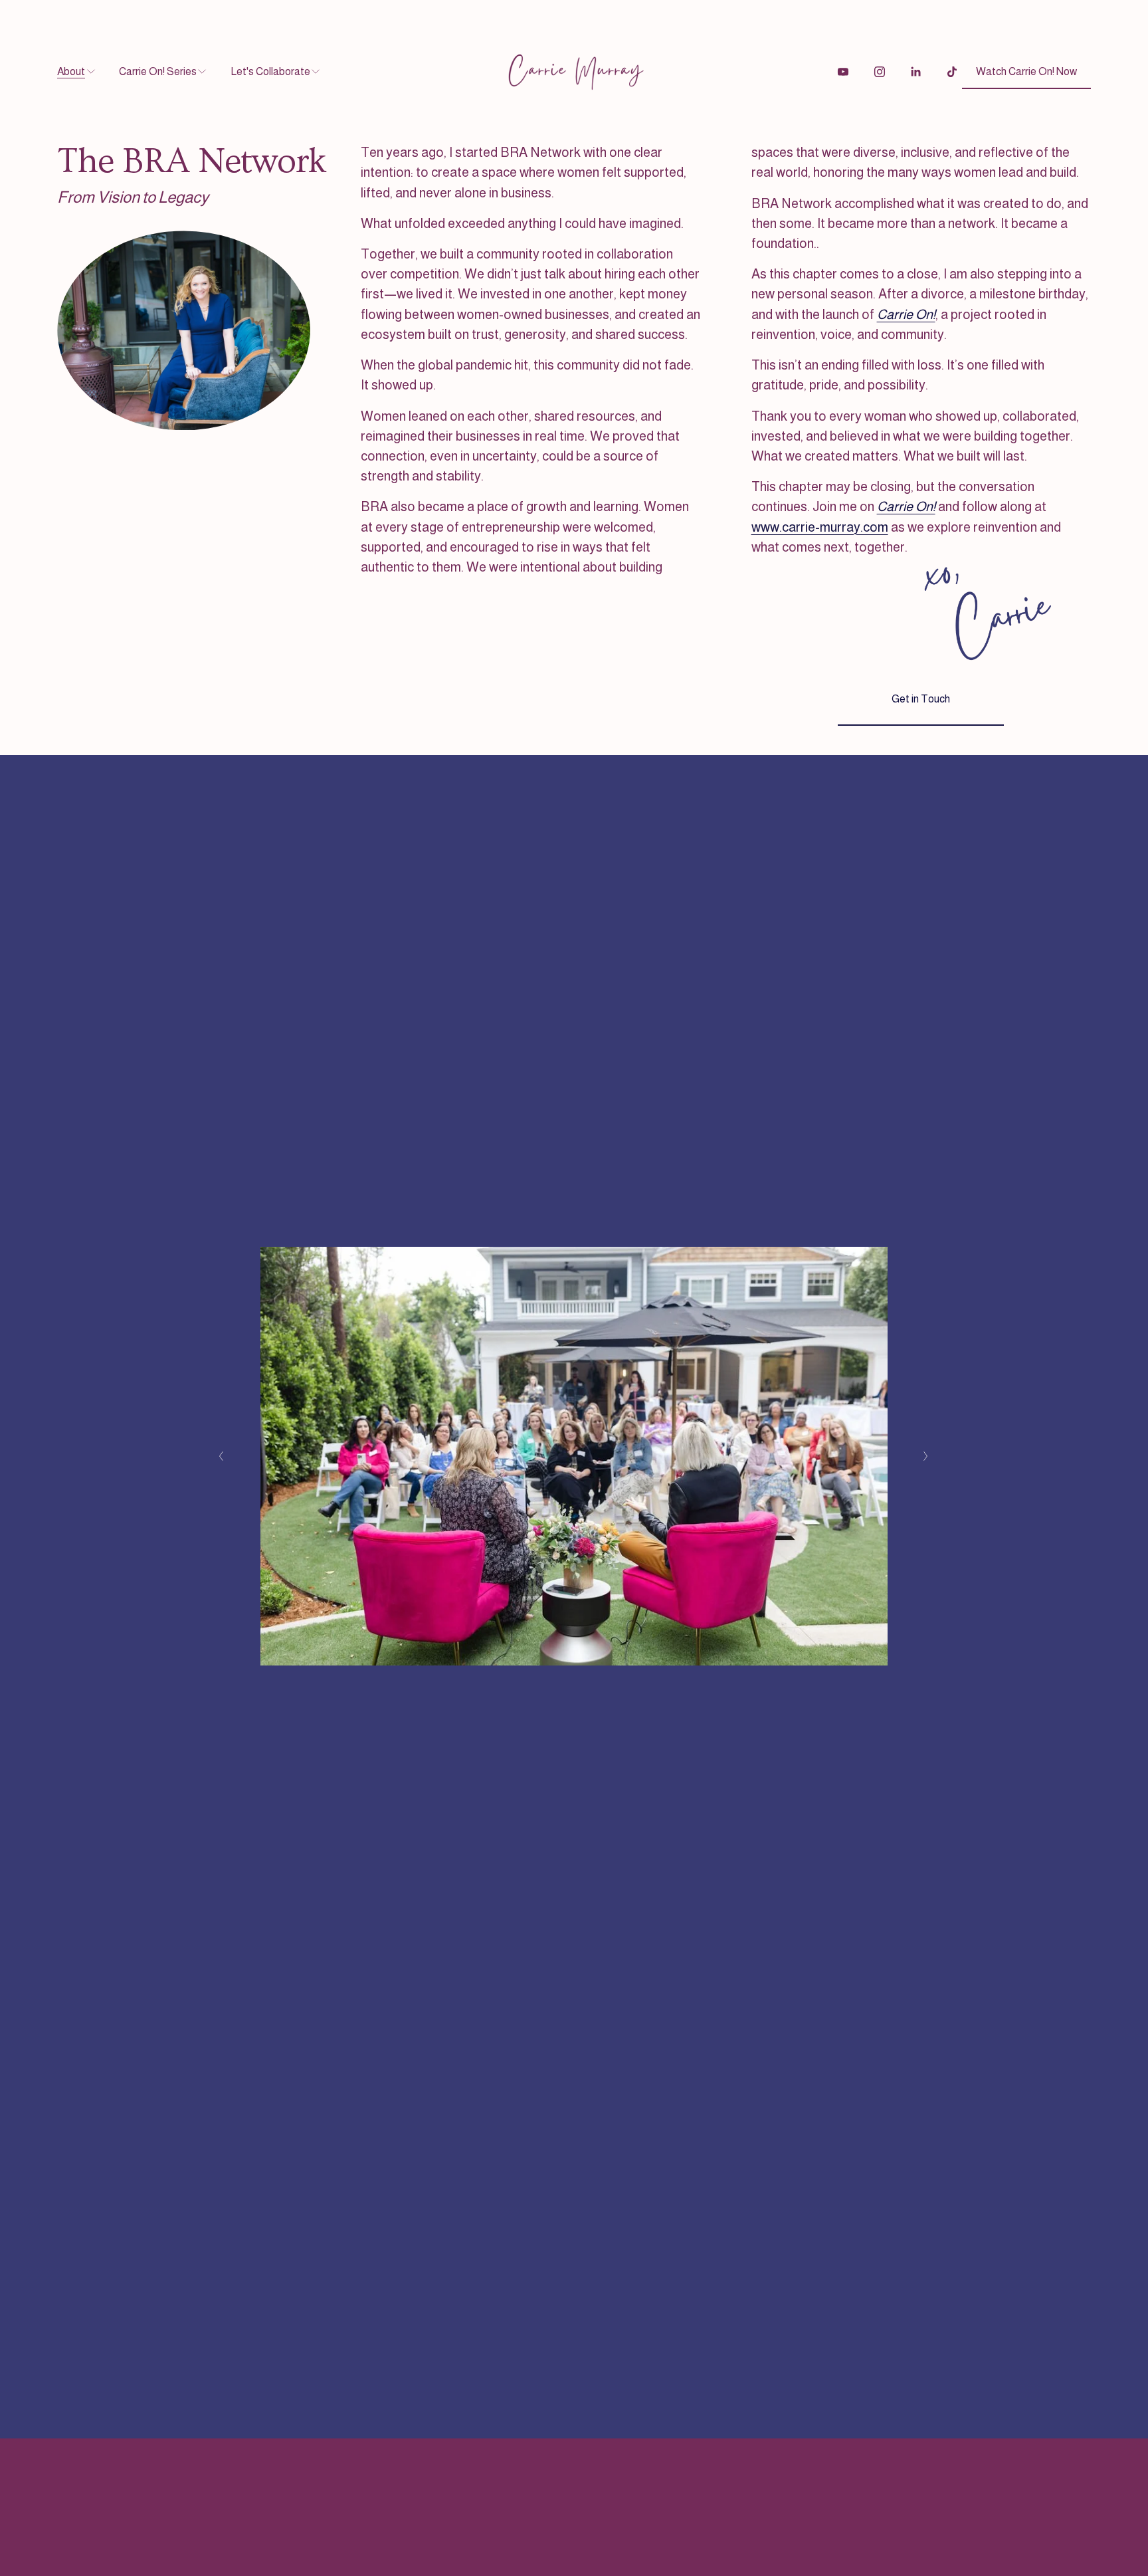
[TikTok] (952, 72)
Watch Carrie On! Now (1026, 71)
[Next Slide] (926, 1456)
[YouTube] (843, 72)
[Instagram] (880, 72)
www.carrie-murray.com (820, 527)
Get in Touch (921, 699)
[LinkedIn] (915, 72)
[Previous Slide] (222, 1456)
